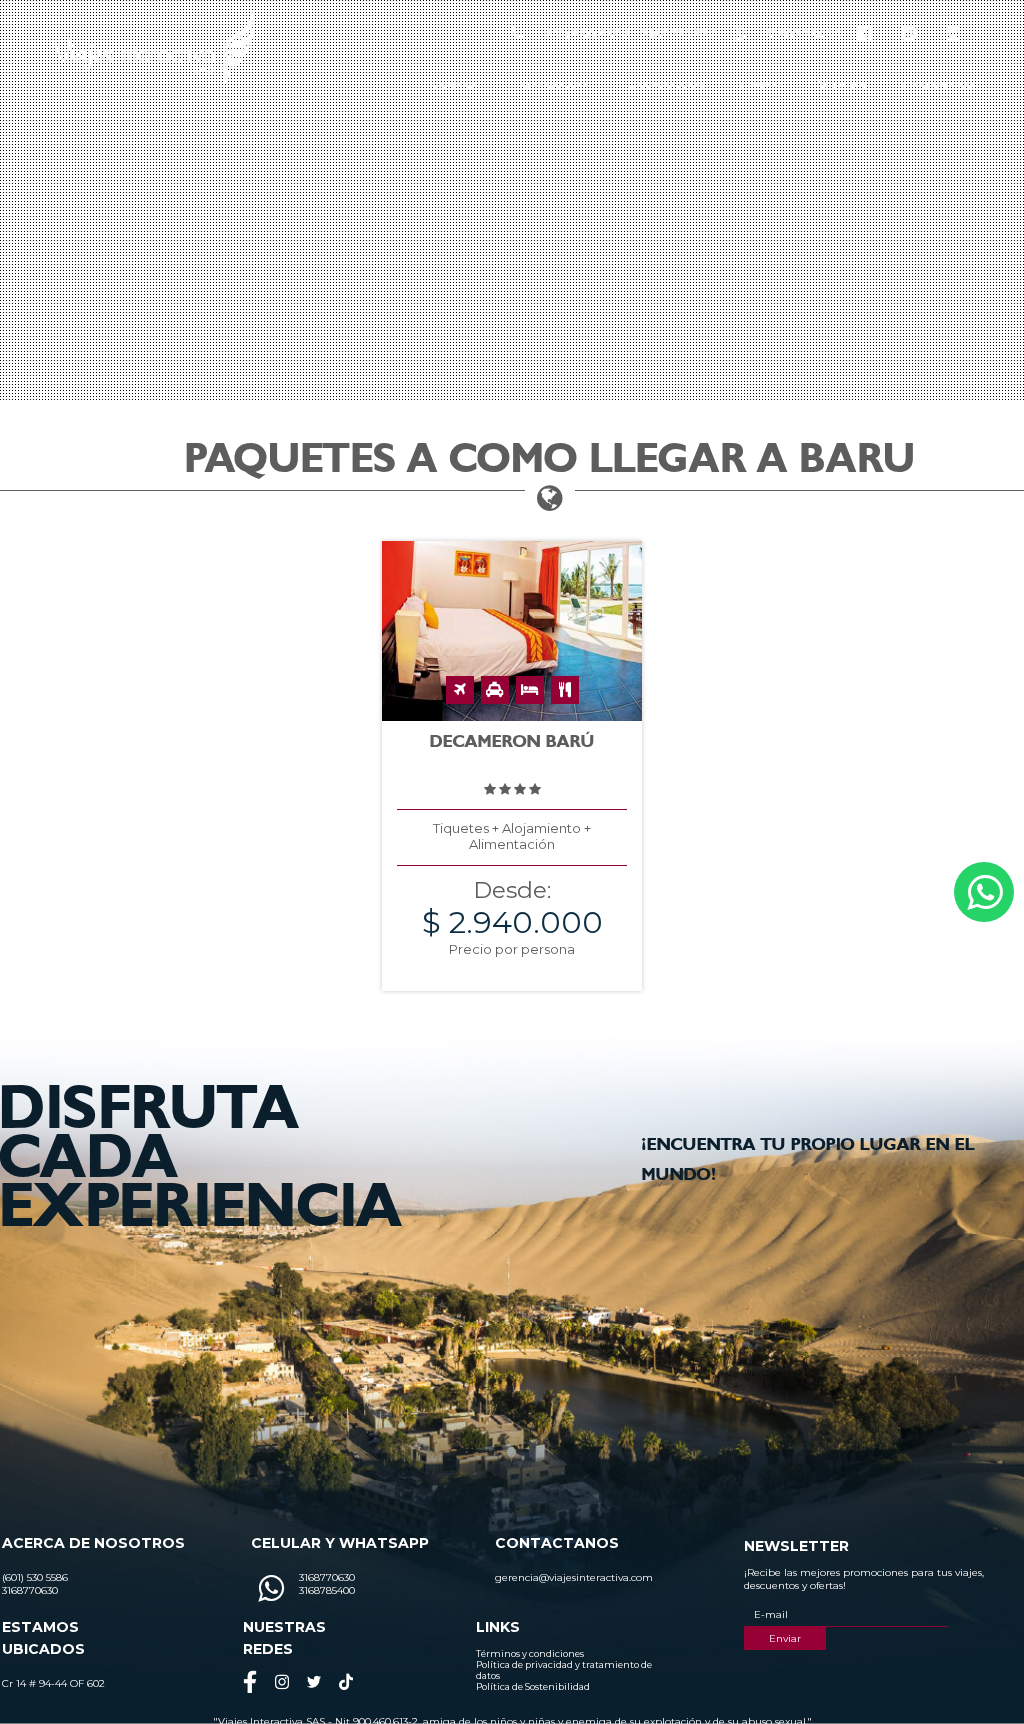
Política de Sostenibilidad (533, 1686)
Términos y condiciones (530, 1653)
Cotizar (761, 85)
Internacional (554, 85)
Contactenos (938, 85)
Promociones (666, 85)
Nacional (455, 85)
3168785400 (804, 34)
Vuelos (842, 85)
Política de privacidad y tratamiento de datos (564, 1670)
